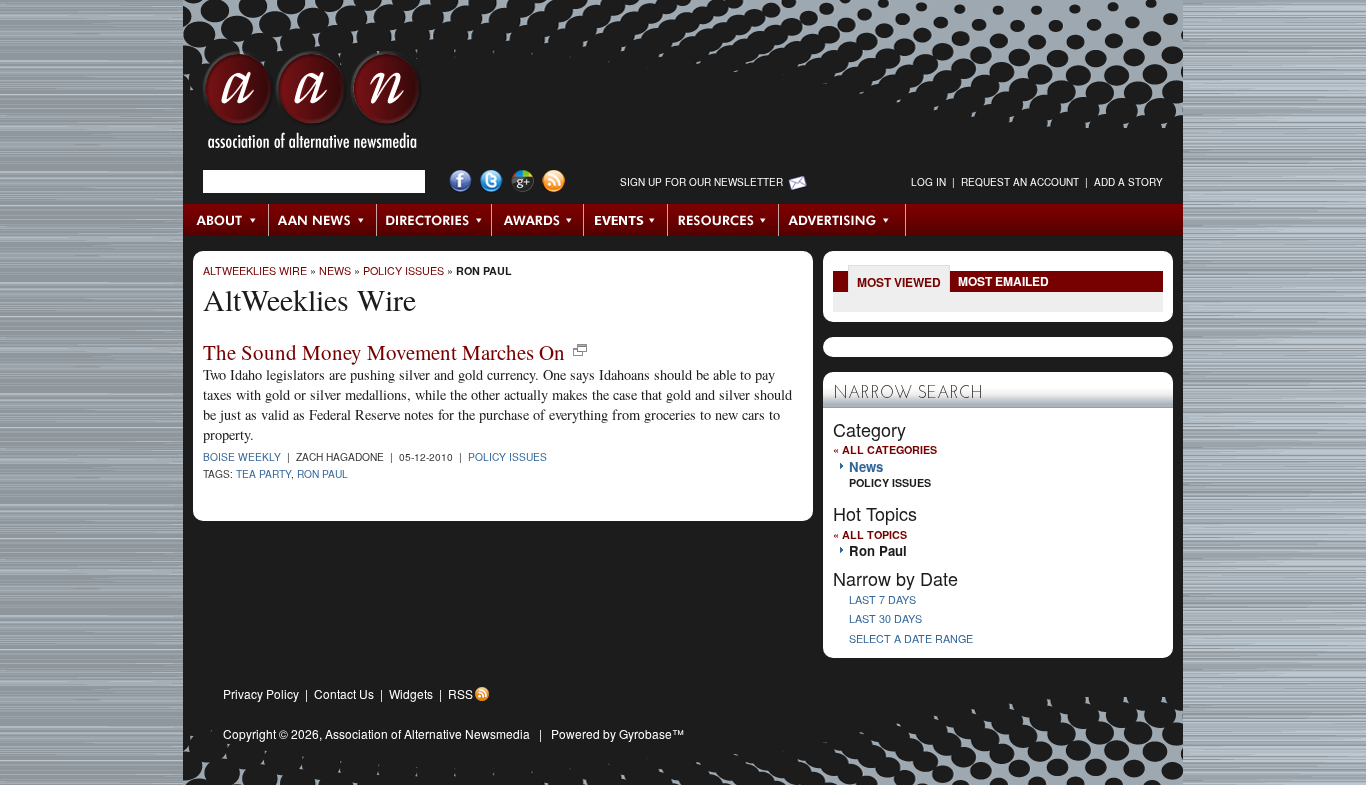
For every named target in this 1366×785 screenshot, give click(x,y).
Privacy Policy (261, 693)
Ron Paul (484, 270)
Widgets (411, 693)
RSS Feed (553, 181)
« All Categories (885, 449)
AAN (312, 105)
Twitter (491, 181)
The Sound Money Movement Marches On (384, 352)
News (335, 270)
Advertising (842, 220)
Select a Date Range (911, 638)
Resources (723, 220)
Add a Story (1128, 182)
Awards (538, 220)
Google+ (522, 181)
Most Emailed (1003, 281)
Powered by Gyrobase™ (617, 733)
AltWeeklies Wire (255, 270)
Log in (928, 182)
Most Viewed (899, 282)
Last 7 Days (882, 599)
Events (626, 220)
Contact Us (344, 693)
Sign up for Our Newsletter (701, 182)
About (226, 220)
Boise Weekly (242, 456)
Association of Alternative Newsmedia (427, 733)
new (580, 350)
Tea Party (263, 473)
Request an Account (1020, 182)
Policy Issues (403, 270)
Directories (434, 220)
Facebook (460, 181)
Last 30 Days (885, 618)
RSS (460, 693)
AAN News (323, 220)
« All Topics (870, 534)
